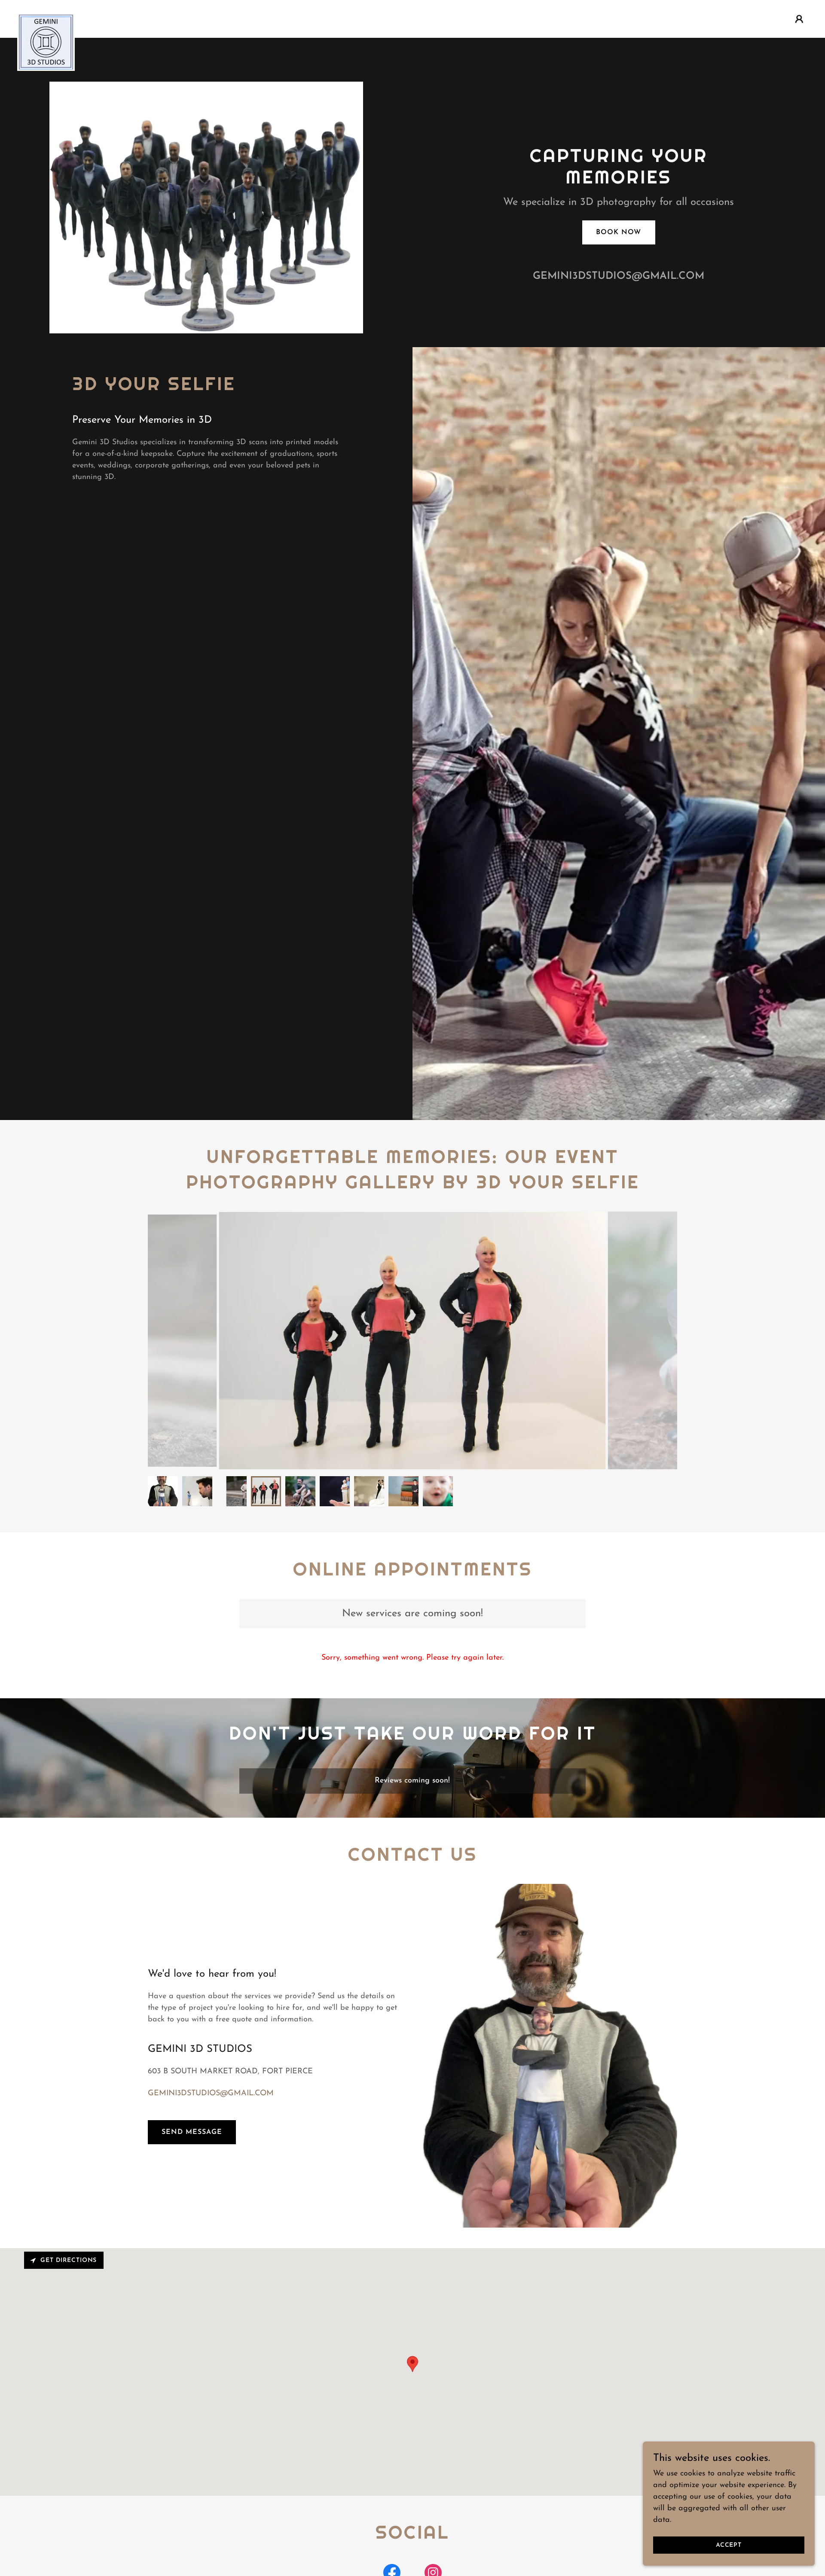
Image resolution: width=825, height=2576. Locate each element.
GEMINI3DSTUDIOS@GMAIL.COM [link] (619, 276)
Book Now (619, 232)
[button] (799, 19)
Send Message (192, 2132)
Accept (729, 2545)
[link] (46, 17)
